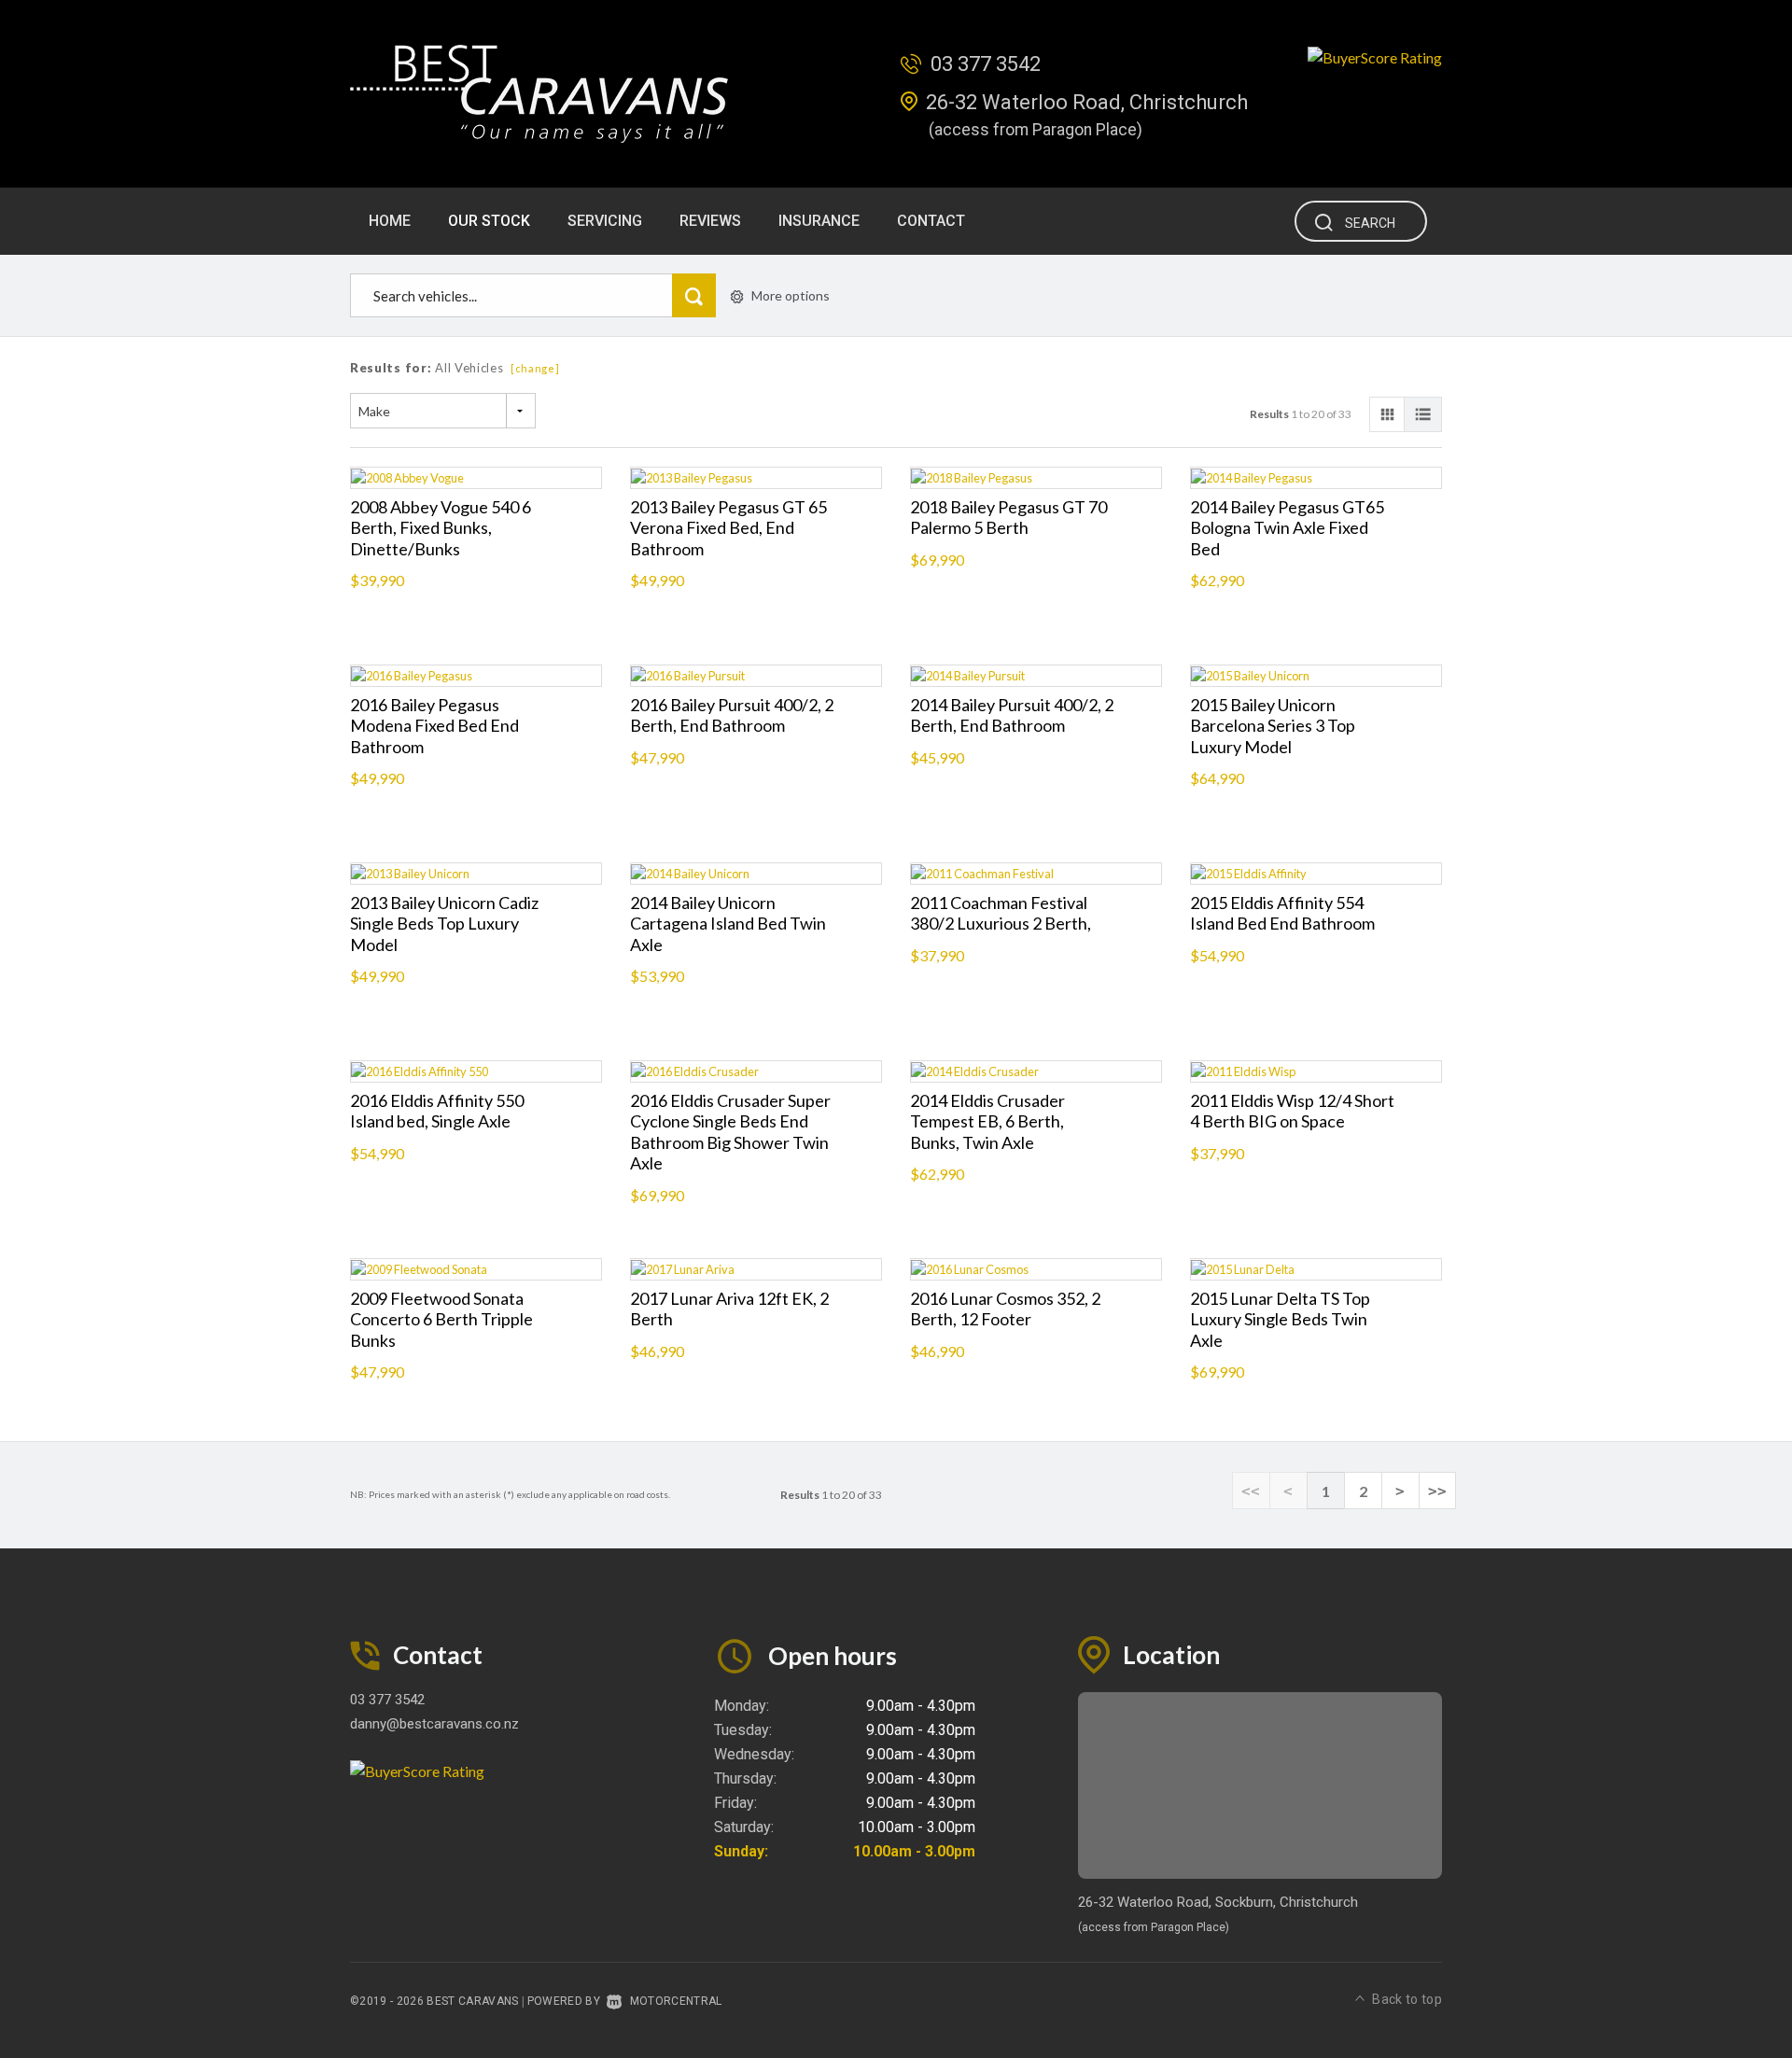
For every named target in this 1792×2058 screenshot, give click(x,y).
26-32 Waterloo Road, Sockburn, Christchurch (1218, 1902)
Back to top (1407, 1999)
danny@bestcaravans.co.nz (434, 1724)
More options (791, 295)
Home (390, 221)
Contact (931, 221)
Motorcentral (676, 2001)
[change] (535, 368)
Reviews (710, 221)
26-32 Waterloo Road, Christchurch (1087, 102)
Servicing (605, 221)
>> (1437, 1491)
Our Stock (489, 221)
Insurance (819, 221)
